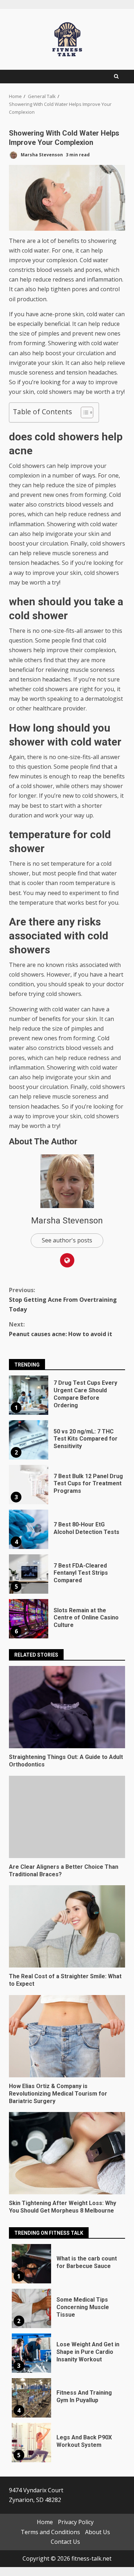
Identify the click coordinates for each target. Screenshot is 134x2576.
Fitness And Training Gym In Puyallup (31, 2398)
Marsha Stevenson (41, 155)
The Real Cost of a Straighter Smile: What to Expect (67, 1926)
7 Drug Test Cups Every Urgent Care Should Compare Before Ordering (29, 1395)
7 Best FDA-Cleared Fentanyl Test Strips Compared (29, 1574)
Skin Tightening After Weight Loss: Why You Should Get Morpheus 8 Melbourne (67, 2153)
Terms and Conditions (50, 2532)
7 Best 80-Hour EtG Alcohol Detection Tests (29, 1529)
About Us (98, 2532)
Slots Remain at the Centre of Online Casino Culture (29, 1619)
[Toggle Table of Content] (83, 412)
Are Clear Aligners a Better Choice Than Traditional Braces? (67, 1817)
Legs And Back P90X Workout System (31, 2443)
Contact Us (65, 2541)
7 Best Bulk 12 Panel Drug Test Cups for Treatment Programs (29, 1485)
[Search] (116, 77)
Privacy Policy (76, 2522)
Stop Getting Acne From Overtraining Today (63, 1300)
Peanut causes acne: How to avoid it (61, 1329)
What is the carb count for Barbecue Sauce (31, 2264)
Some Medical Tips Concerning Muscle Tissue (31, 2308)
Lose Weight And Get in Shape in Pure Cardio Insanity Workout (31, 2353)
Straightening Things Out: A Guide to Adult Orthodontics (67, 1707)
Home (45, 2522)
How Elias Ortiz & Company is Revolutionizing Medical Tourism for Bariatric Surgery (67, 2036)
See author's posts (67, 1240)
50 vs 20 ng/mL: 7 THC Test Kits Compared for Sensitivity (29, 1440)
